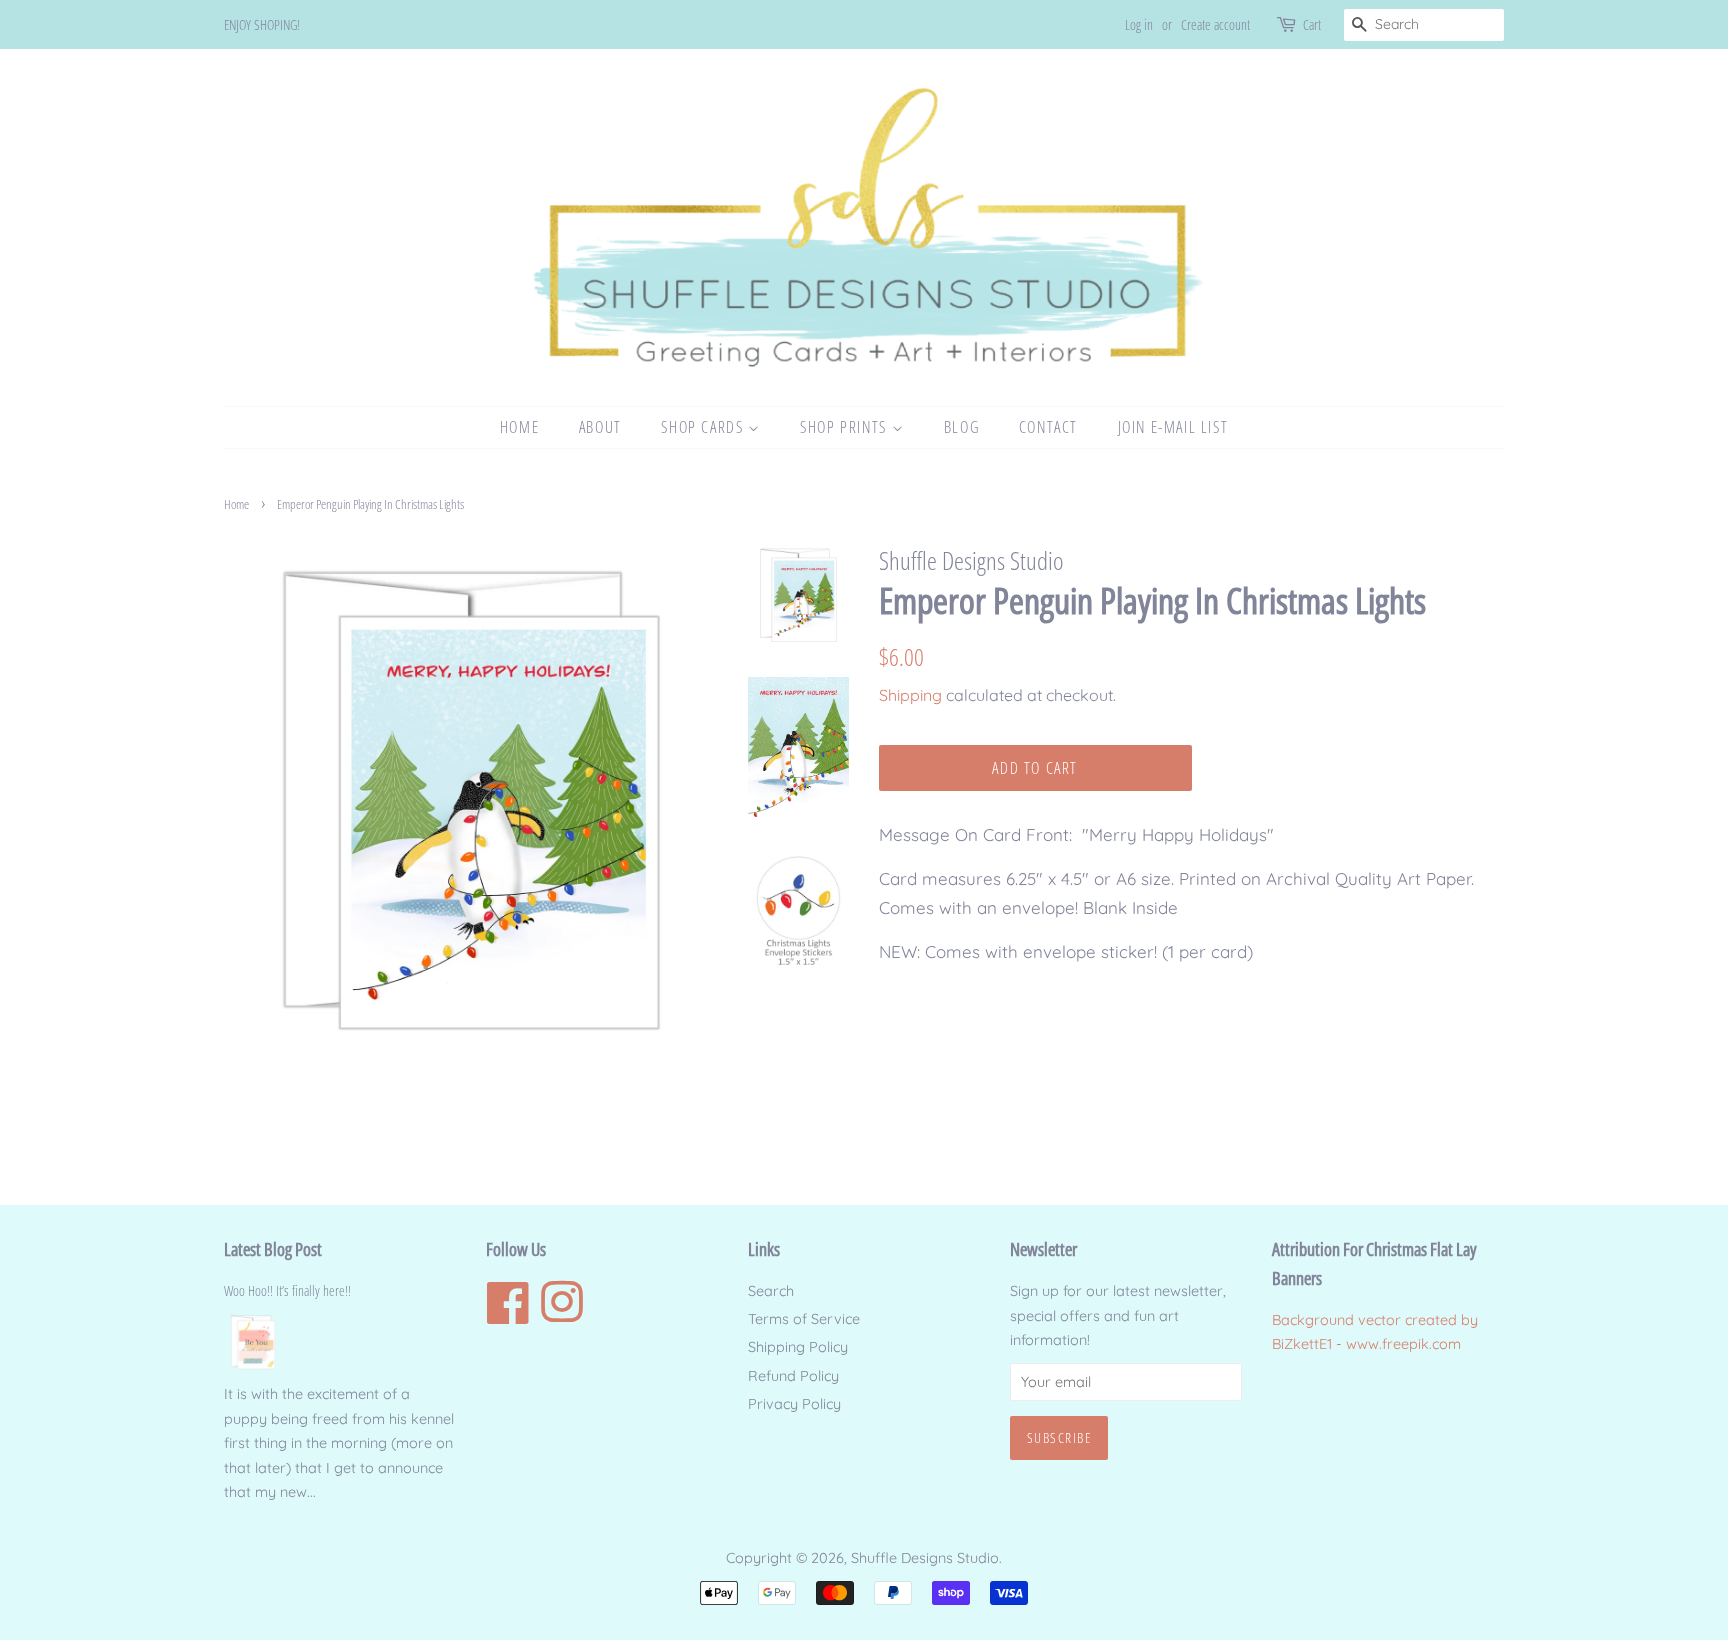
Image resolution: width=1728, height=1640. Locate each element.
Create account (1215, 24)
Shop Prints (845, 427)
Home (519, 427)
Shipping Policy (798, 1347)
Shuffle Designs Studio (925, 1558)
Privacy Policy (794, 1404)
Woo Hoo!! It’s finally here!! (287, 1290)
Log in (1139, 24)
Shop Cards (704, 427)
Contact (1048, 427)
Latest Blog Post (273, 1249)
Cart (1312, 24)
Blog (961, 427)
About (600, 427)
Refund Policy (793, 1376)
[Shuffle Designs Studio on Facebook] (508, 1315)
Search (771, 1291)
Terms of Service (804, 1319)
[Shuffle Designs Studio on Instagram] (562, 1315)
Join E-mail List (1173, 427)
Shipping (910, 695)
